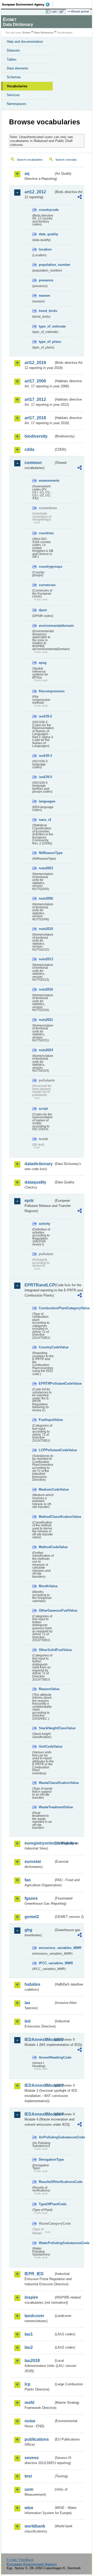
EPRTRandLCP (39, 1285)
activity (44, 1224)
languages (46, 801)
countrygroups (46, 567)
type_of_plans (46, 342)
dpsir (43, 610)
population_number (46, 265)
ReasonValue (46, 1689)
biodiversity (36, 436)
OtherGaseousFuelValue (46, 1610)
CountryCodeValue (46, 1347)
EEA (28, 4)
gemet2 (32, 1917)
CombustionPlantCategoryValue (46, 1308)
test (28, 2476)
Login (54, 11)
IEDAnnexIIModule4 (39, 2114)
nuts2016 (46, 989)
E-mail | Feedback (20, 2560)
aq (27, 173)
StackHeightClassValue (46, 1728)
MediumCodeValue (46, 1489)
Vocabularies (17, 86)
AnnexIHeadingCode (46, 2057)
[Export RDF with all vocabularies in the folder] (80, 198)
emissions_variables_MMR (46, 1948)
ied (28, 2021)
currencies (46, 585)
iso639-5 (45, 777)
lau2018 (32, 2361)
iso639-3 (45, 756)
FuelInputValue (46, 1420)
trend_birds (46, 311)
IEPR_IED (34, 2274)
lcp (28, 2384)
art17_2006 (35, 381)
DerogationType (46, 2159)
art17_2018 (35, 418)
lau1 (29, 2334)
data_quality (46, 234)
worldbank (35, 2526)
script (43, 1109)
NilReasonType (46, 853)
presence (46, 280)
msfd (29, 2403)
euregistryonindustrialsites (39, 1843)
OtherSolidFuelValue (46, 1650)
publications (37, 2439)
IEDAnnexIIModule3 (39, 2085)
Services (13, 95)
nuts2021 (46, 1020)
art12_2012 (35, 192)
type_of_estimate (46, 326)
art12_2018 (35, 363)
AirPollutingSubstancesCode (46, 2137)
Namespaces (17, 104)
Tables (12, 59)
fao (28, 1880)
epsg (43, 663)
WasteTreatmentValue (46, 1807)
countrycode (46, 210)
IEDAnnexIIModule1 (39, 2040)
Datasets (13, 50)
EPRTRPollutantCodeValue (46, 1383)
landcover (34, 2316)
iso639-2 (45, 716)
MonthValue (46, 1586)
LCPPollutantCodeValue (46, 1450)
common (33, 463)
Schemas (14, 77)
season (44, 296)
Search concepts (66, 160)
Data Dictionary (44, 33)
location (45, 249)
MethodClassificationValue (46, 1517)
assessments (46, 481)
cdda (29, 449)
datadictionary (39, 1164)
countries (46, 533)
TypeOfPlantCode (46, 2204)
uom (29, 2489)
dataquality (35, 1182)
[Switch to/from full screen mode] (63, 12)
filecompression (46, 691)
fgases (31, 1898)
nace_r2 (45, 820)
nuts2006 (46, 898)
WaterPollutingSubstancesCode (46, 2243)
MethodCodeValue (46, 1547)
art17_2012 (35, 399)
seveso (32, 2458)
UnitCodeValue (46, 1746)
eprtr (29, 1201)
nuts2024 (46, 1050)
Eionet (26, 33)
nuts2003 (46, 868)
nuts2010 (46, 929)
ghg (28, 1930)
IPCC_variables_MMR (46, 1963)
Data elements (18, 68)
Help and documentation (25, 42)
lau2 (29, 2347)
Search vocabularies (30, 160)
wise (29, 2508)
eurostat (33, 1862)
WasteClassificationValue (46, 1783)
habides (32, 1984)
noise (30, 2421)
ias (27, 2003)
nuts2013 (46, 959)
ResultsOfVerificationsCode (46, 2182)
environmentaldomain (46, 626)
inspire (31, 2297)
